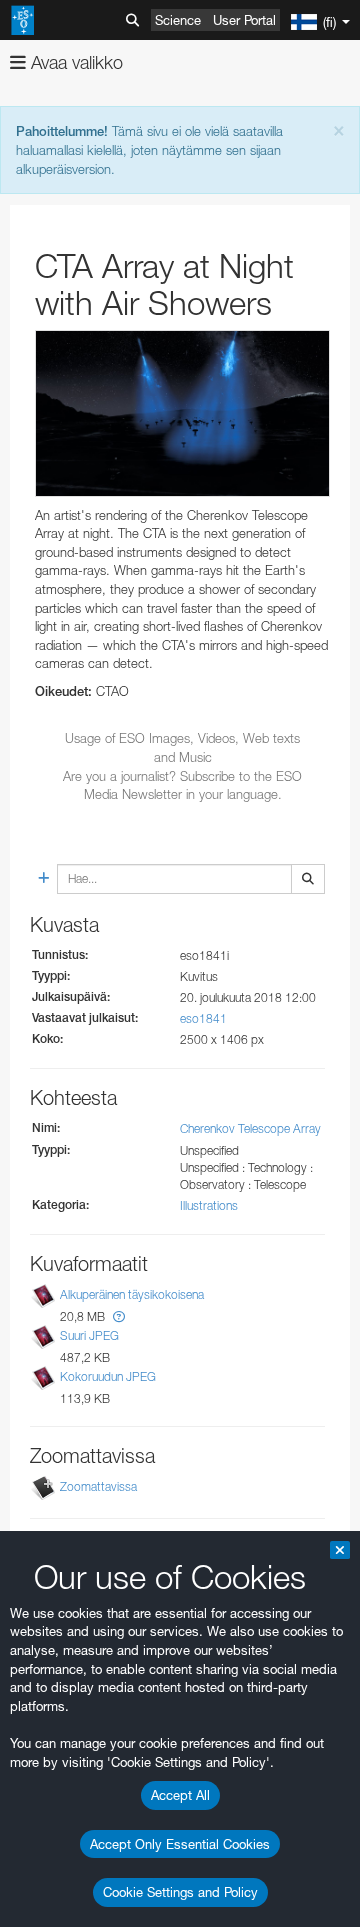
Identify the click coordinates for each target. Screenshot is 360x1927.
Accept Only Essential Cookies (180, 1844)
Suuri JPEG (89, 1335)
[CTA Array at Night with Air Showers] (182, 413)
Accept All (180, 1795)
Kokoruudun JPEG (108, 1376)
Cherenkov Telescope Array (250, 1128)
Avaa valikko (74, 62)
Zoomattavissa (98, 1486)
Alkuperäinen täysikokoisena (132, 1294)
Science (178, 20)
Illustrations (209, 1205)
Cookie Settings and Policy (180, 1892)
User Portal (244, 20)
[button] (119, 1316)
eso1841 (203, 1018)
